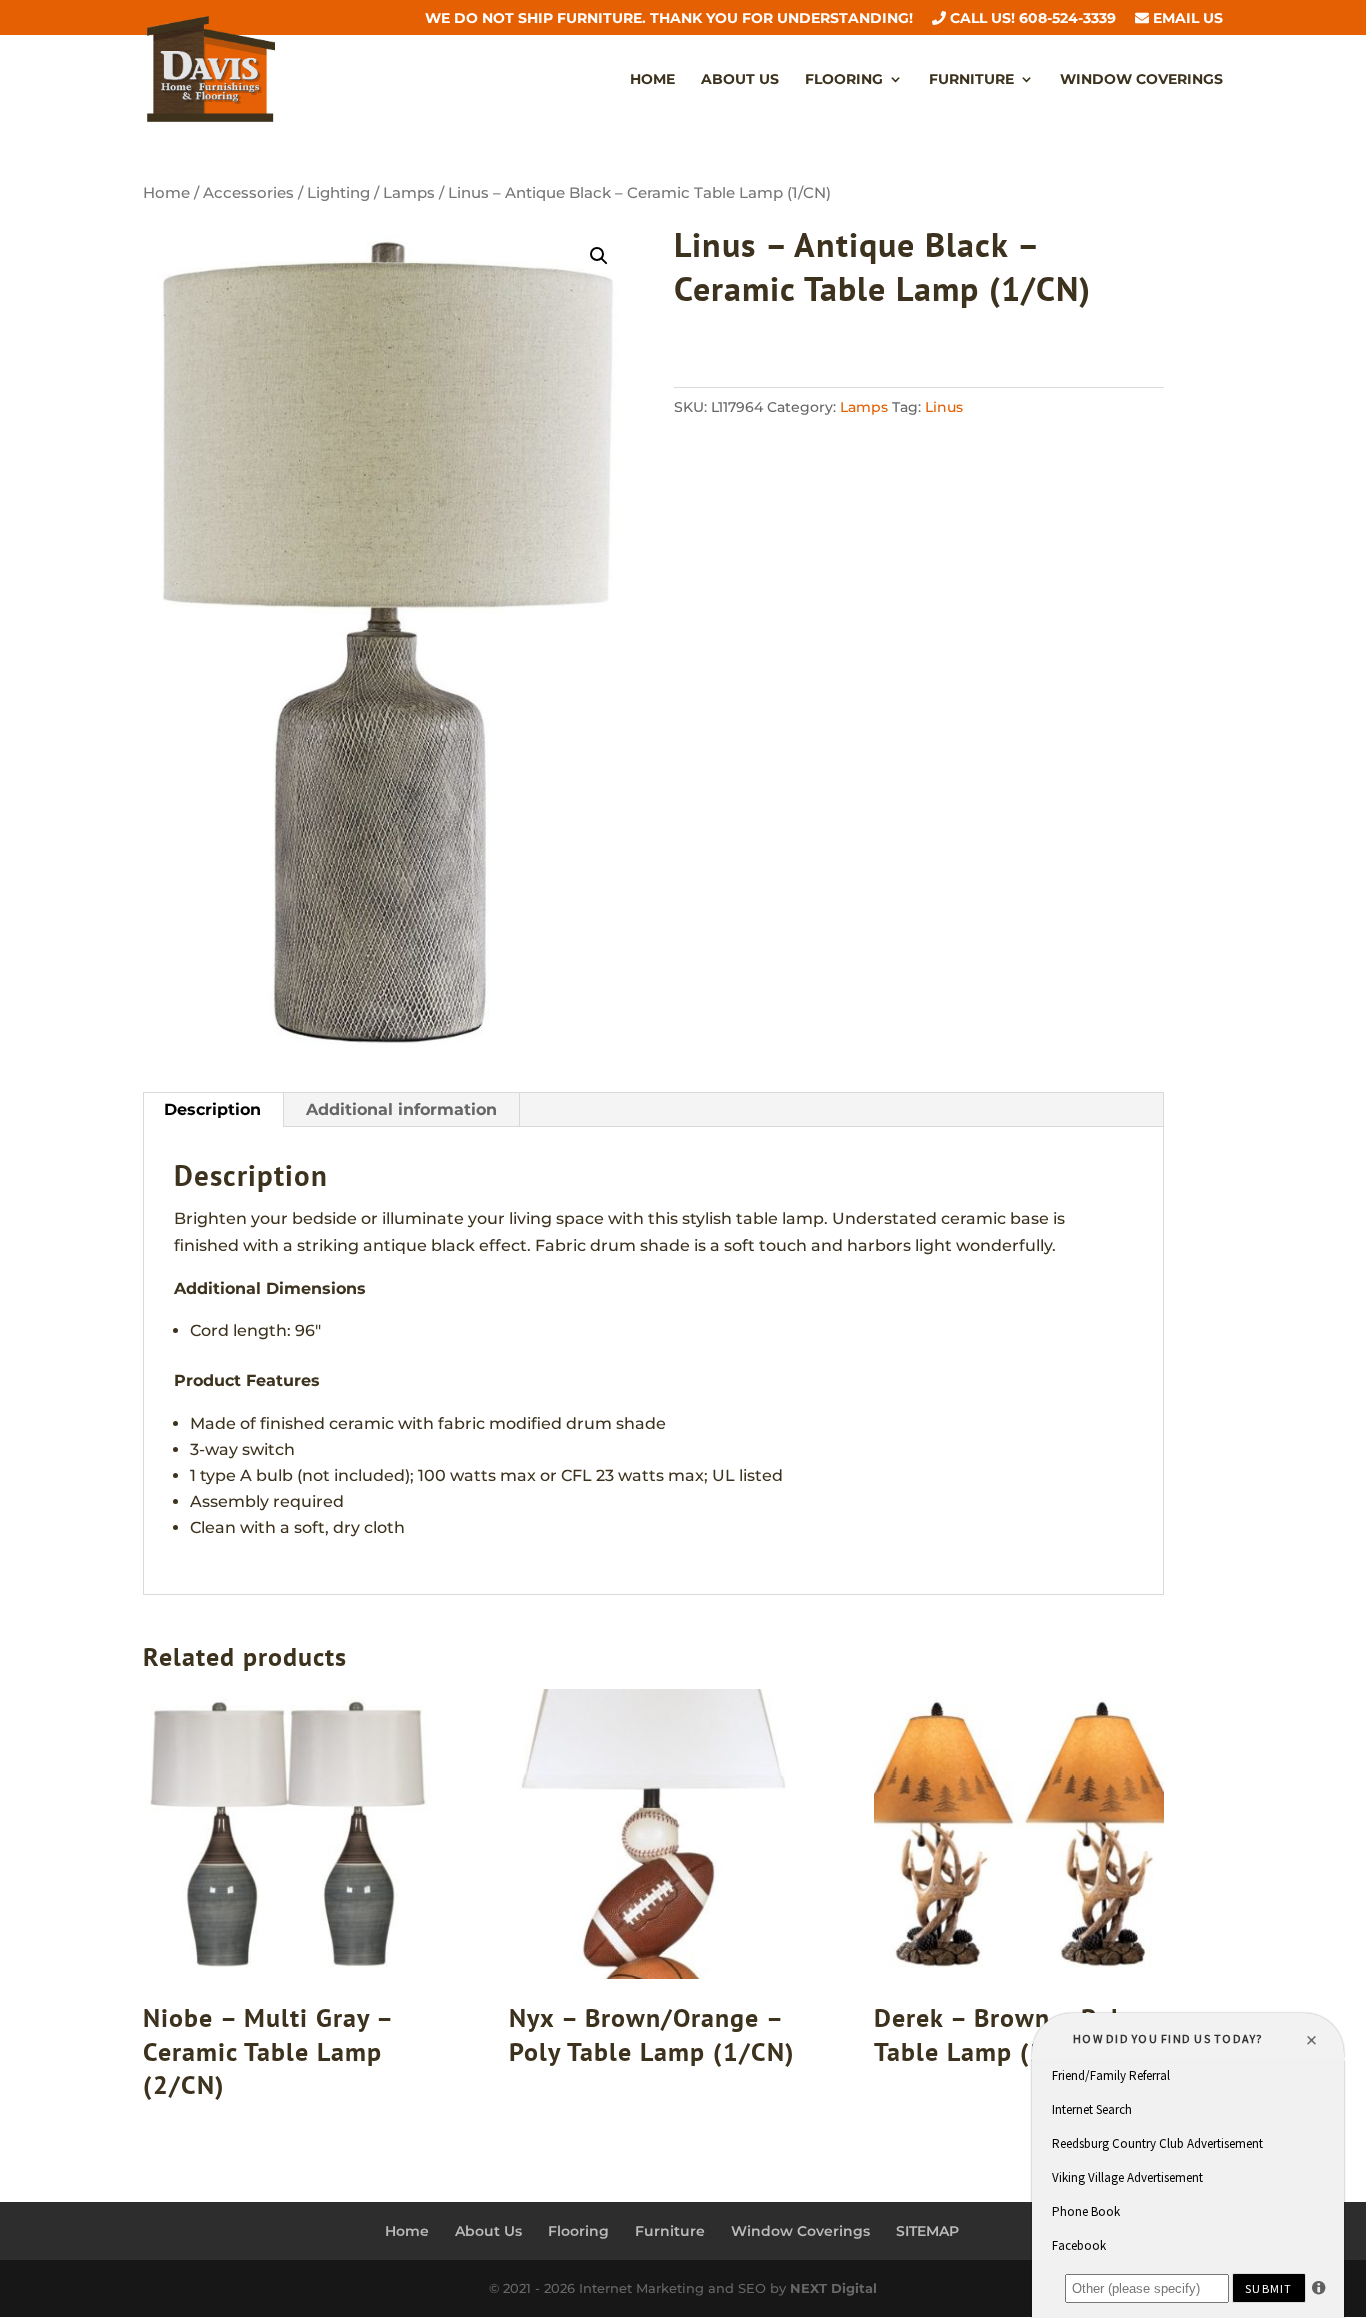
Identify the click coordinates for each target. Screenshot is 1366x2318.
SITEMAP (927, 2231)
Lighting (338, 193)
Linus (944, 407)
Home (652, 80)
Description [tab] (212, 1109)
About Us (740, 80)
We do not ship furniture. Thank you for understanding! (669, 19)
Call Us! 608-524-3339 (1031, 19)
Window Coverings (1141, 80)
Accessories (248, 193)
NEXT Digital (833, 2288)
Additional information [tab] (401, 1109)
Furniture (971, 80)
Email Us (1186, 19)
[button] (599, 256)
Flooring (844, 80)
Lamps (409, 193)
